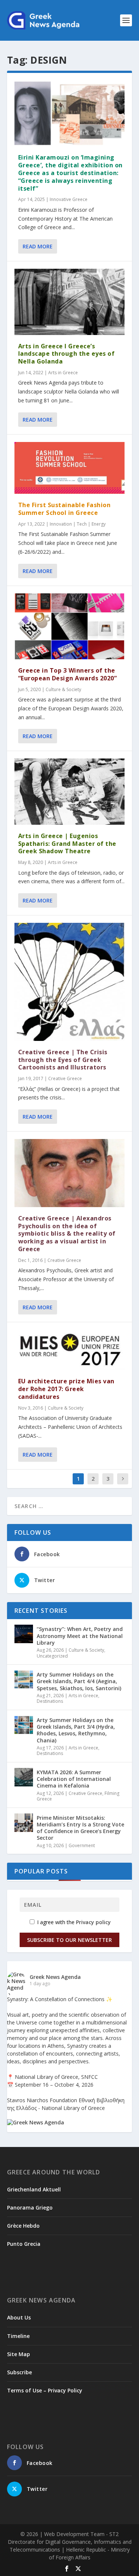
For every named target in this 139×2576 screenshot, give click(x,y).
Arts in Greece (63, 373)
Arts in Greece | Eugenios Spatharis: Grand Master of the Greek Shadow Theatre (67, 844)
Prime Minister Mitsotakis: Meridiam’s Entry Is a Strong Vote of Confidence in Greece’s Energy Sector (80, 1828)
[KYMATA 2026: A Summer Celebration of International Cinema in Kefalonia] (24, 1777)
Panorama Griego (30, 2207)
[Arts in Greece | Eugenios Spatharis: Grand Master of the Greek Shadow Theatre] (70, 791)
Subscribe (19, 2372)
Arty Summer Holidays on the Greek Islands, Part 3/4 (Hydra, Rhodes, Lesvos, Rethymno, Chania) (76, 1730)
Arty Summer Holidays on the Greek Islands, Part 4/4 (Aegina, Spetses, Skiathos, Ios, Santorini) (79, 1681)
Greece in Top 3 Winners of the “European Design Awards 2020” (68, 674)
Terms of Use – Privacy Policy (45, 2390)
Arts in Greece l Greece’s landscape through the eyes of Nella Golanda (67, 354)
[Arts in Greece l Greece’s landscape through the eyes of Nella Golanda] (70, 302)
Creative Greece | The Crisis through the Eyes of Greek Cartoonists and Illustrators (63, 1060)
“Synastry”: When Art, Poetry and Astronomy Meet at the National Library (80, 1636)
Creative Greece (65, 1078)
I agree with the (73, 1922)
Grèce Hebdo (23, 2226)
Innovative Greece (69, 199)
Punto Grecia (24, 2244)
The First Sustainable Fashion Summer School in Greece (64, 509)
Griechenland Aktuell (34, 2189)
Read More (38, 246)
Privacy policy (93, 1922)
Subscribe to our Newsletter (69, 1940)
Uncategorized (52, 1656)
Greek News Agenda (55, 1977)
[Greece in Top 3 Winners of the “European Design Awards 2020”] (70, 626)
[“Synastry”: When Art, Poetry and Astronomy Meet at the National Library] (24, 1634)
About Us (19, 2317)
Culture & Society (63, 689)
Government (82, 1845)
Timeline (18, 2336)
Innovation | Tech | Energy (78, 524)
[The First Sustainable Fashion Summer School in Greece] (70, 468)
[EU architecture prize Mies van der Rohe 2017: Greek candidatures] (70, 1350)
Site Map (19, 2354)
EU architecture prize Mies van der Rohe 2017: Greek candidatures (66, 1389)
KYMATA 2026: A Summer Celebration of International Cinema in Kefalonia (74, 1779)
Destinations (50, 1701)
